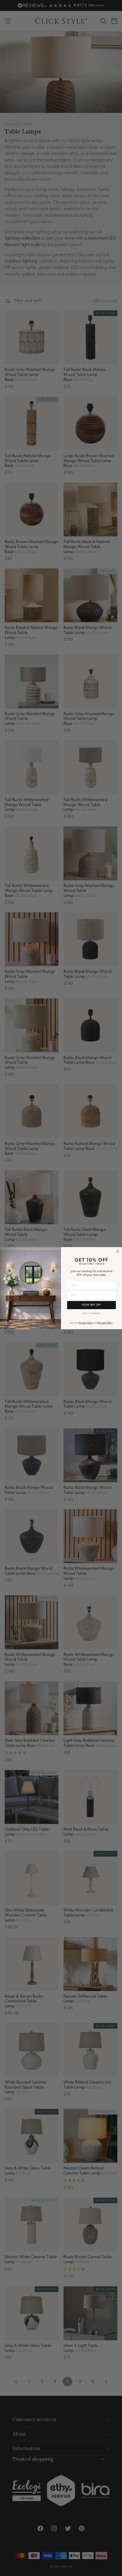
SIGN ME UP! (91, 1305)
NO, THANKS (92, 1314)
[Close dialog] (118, 1251)
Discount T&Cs (105, 1323)
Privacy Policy (86, 1323)
